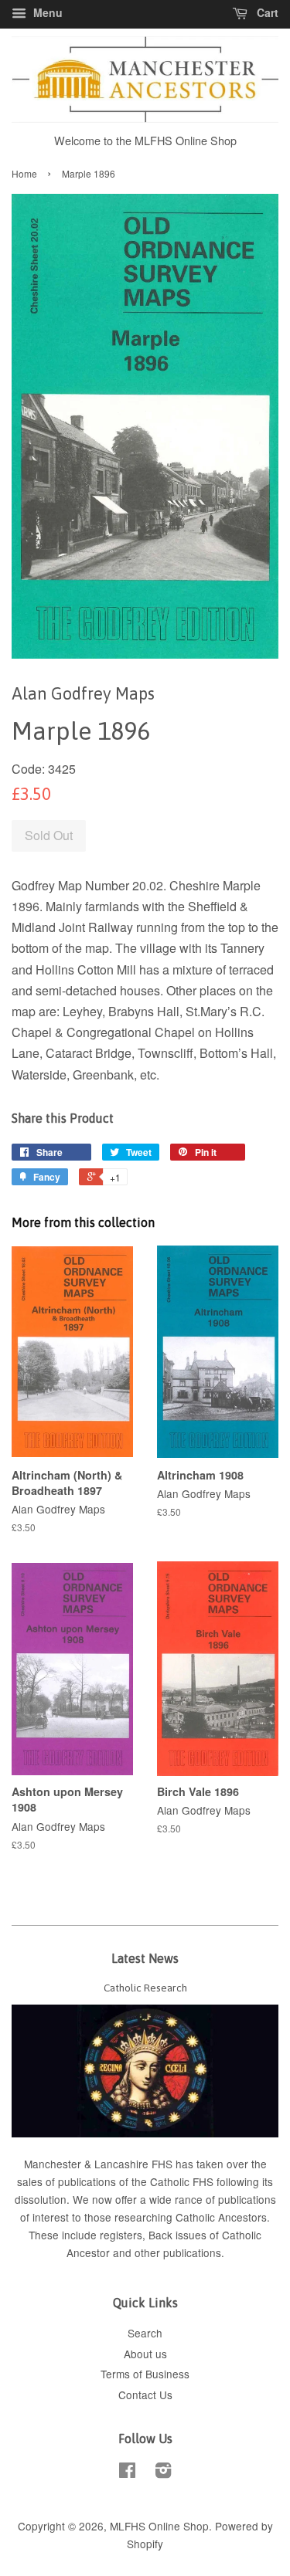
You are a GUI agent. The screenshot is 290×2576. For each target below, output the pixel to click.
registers (121, 2235)
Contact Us (145, 2395)
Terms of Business (145, 2374)
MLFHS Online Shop (159, 2526)
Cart (266, 12)
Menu (46, 12)
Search (145, 2333)
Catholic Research (145, 1988)
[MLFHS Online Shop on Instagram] (163, 2473)
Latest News (145, 1958)
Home (24, 173)
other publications (178, 2252)
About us (145, 2354)
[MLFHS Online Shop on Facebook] (127, 2473)
